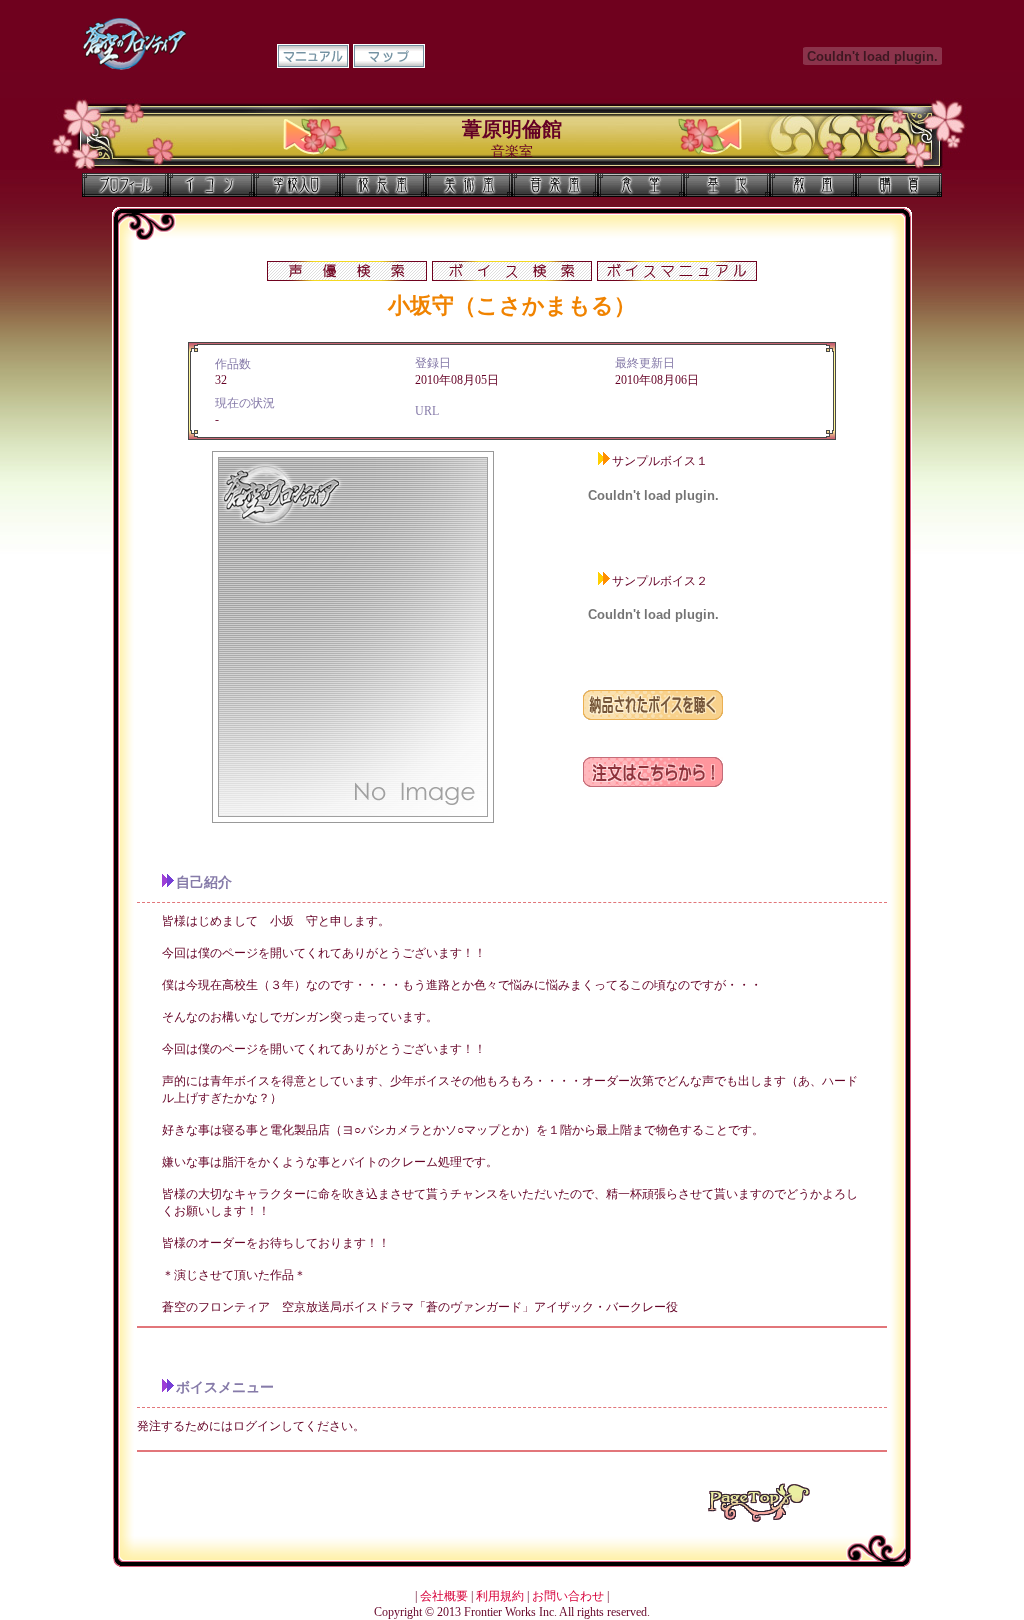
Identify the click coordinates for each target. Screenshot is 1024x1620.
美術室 (469, 185)
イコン (211, 185)
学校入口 (297, 185)
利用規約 (500, 1596)
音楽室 (555, 185)
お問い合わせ (568, 1596)
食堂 (641, 185)
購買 (899, 185)
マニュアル (313, 56)
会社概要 (444, 1596)
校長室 (383, 185)
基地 (727, 185)
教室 (813, 185)
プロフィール (125, 185)
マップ (389, 56)
